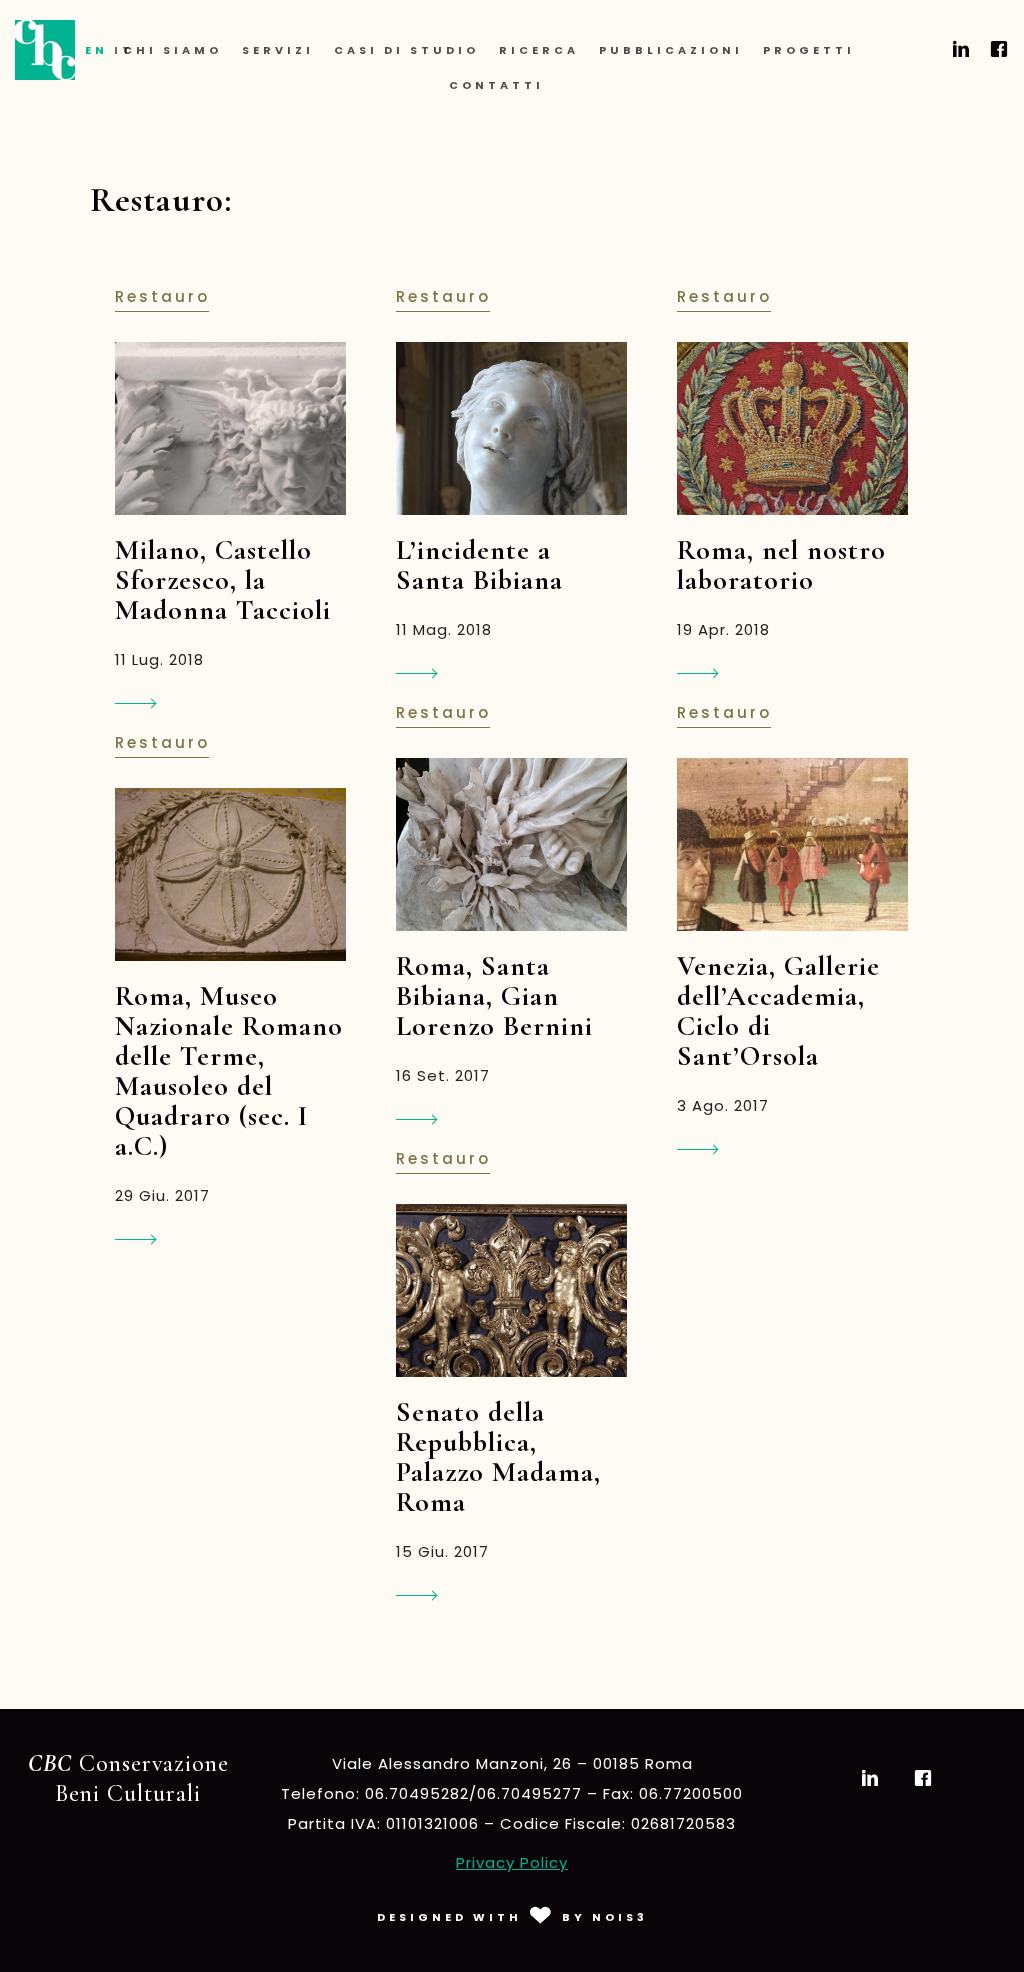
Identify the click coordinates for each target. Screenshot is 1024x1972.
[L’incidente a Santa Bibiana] (511, 428)
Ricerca (539, 50)
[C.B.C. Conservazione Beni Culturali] (45, 50)
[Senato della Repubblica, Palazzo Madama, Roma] (511, 1290)
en (96, 50)
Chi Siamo (172, 50)
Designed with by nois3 (512, 1917)
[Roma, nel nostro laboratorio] (792, 428)
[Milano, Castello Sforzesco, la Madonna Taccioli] (230, 428)
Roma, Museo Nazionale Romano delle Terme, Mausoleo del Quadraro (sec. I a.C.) (229, 1071)
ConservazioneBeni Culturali (128, 1778)
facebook (996, 49)
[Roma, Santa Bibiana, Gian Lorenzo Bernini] (511, 844)
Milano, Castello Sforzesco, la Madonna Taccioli (223, 580)
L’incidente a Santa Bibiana (479, 565)
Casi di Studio (406, 50)
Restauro (162, 296)
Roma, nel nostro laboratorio (781, 565)
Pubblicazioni (671, 50)
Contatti (496, 85)
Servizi (278, 50)
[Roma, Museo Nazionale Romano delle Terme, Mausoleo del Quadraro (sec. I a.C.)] (230, 874)
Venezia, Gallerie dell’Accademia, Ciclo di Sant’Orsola (778, 1011)
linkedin (958, 49)
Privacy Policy (512, 1862)
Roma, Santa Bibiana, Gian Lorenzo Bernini (494, 996)
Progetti (809, 50)
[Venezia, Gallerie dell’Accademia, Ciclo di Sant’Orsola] (792, 844)
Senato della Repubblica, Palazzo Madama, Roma (498, 1457)
